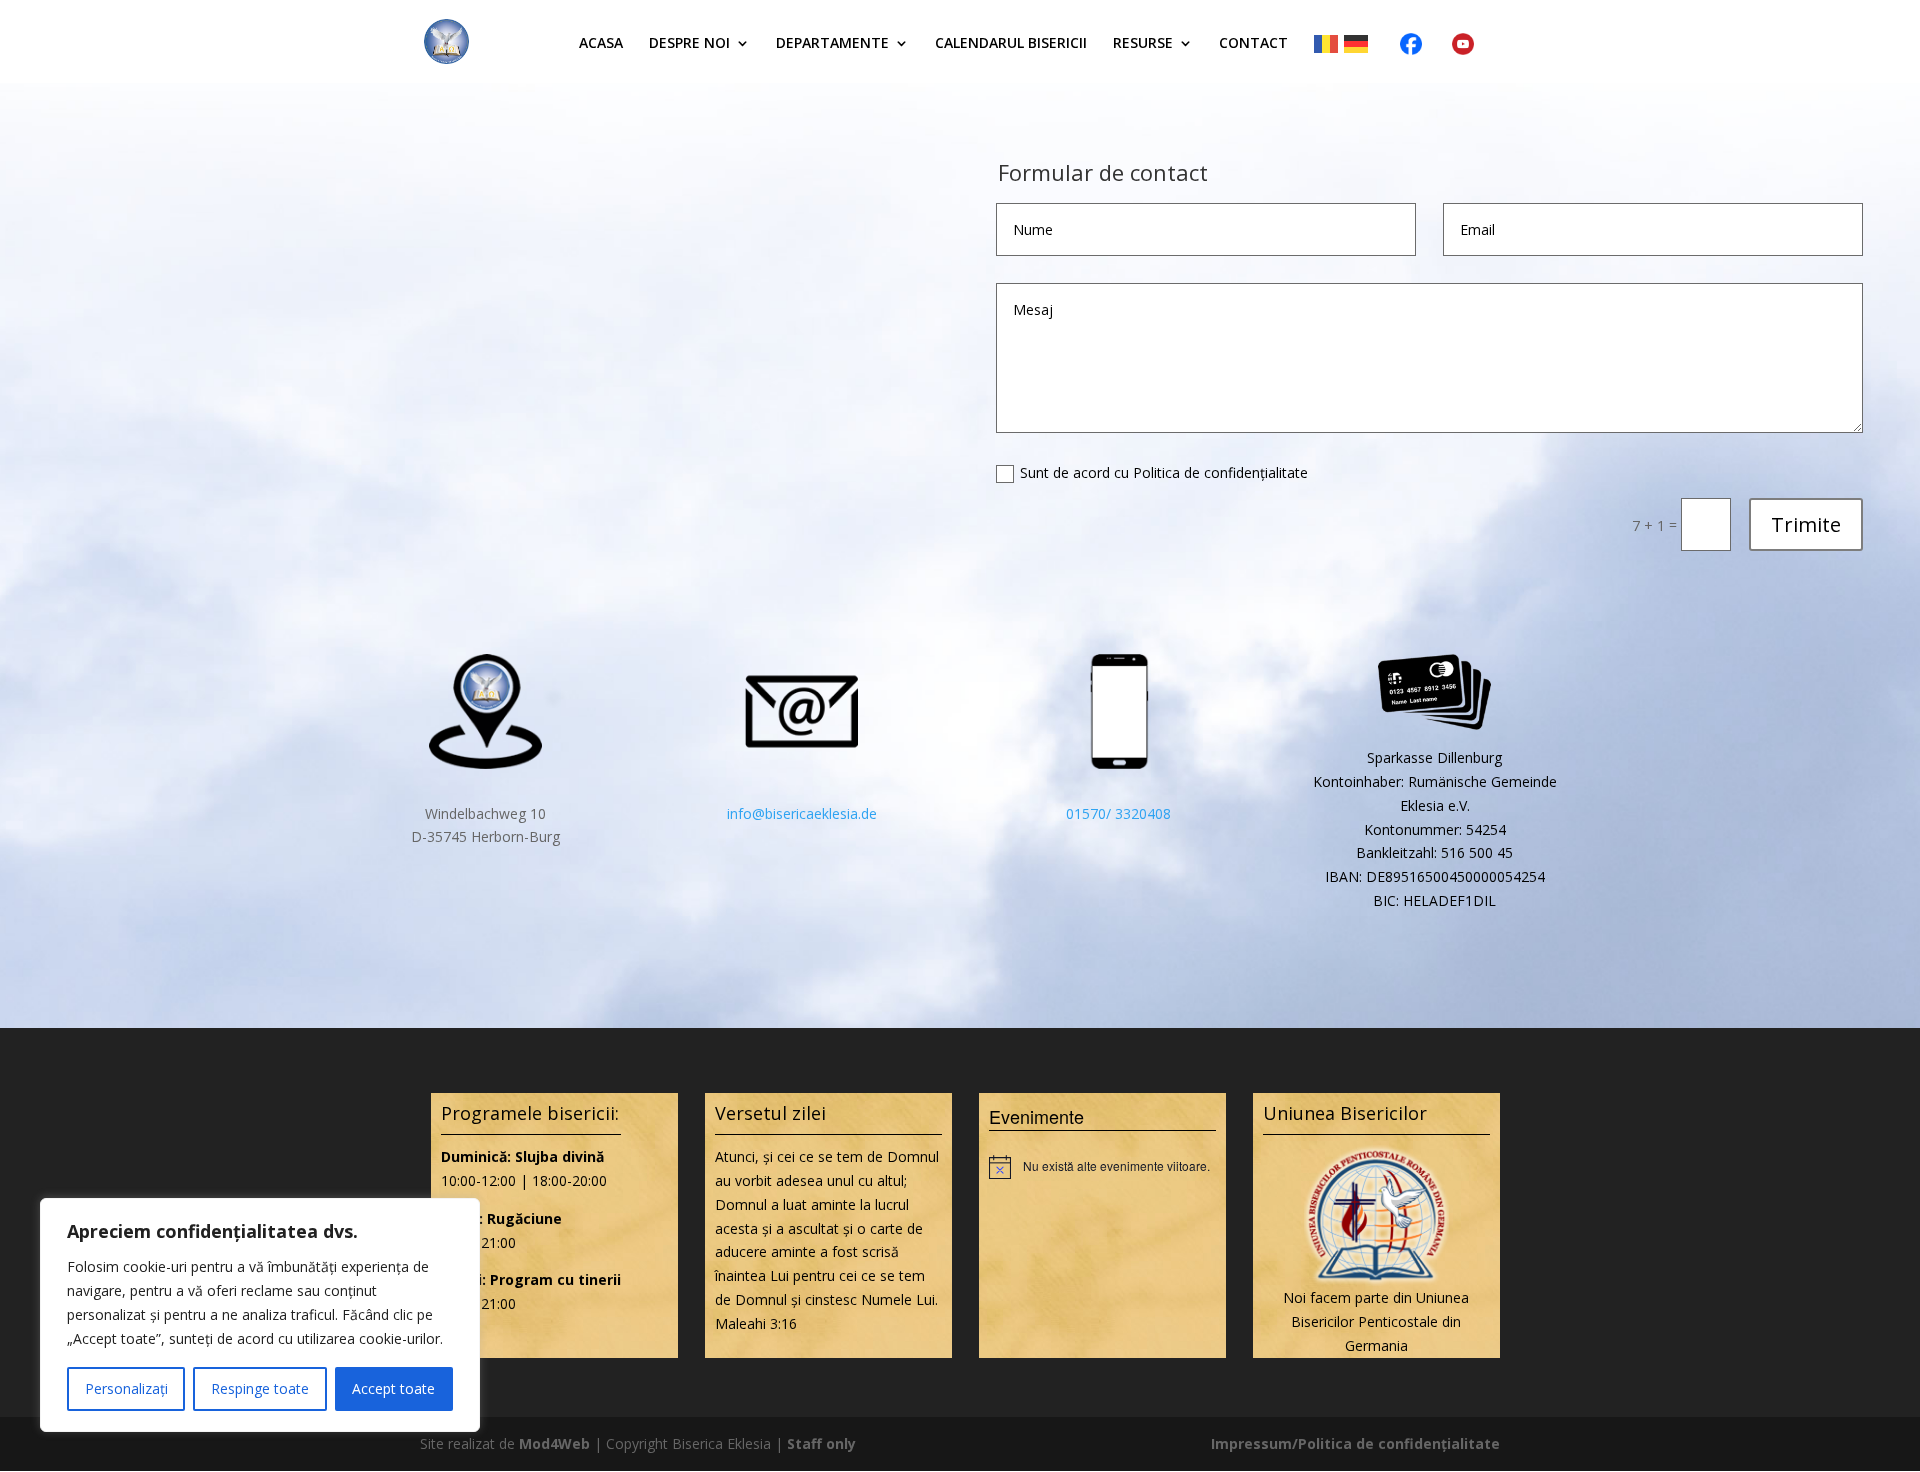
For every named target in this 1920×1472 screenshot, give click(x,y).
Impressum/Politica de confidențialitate (1355, 1443)
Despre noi (689, 44)
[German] (1359, 44)
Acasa (601, 44)
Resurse (1143, 44)
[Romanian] (1329, 44)
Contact (1253, 44)
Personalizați (126, 1388)
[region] (260, 1315)
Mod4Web (554, 1443)
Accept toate (393, 1388)
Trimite (1806, 524)
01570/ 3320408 (1118, 813)
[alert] (1102, 1167)
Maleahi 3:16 (756, 1323)
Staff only (821, 1443)
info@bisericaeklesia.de (802, 813)
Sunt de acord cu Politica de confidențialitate (1164, 472)
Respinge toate (260, 1388)
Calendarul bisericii (1011, 44)
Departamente (832, 44)
